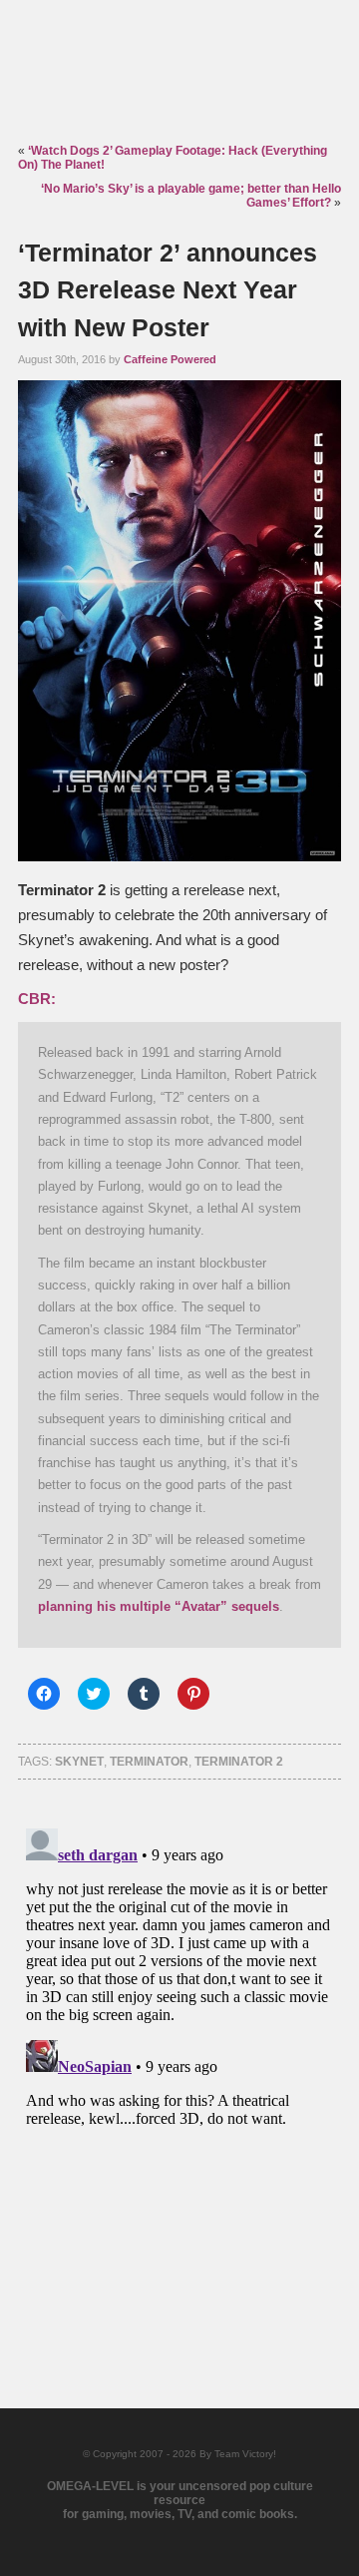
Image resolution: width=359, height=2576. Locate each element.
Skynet (79, 1762)
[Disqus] (179, 2070)
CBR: (37, 999)
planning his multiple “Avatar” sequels (159, 1606)
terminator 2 (239, 1762)
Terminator (149, 1762)
